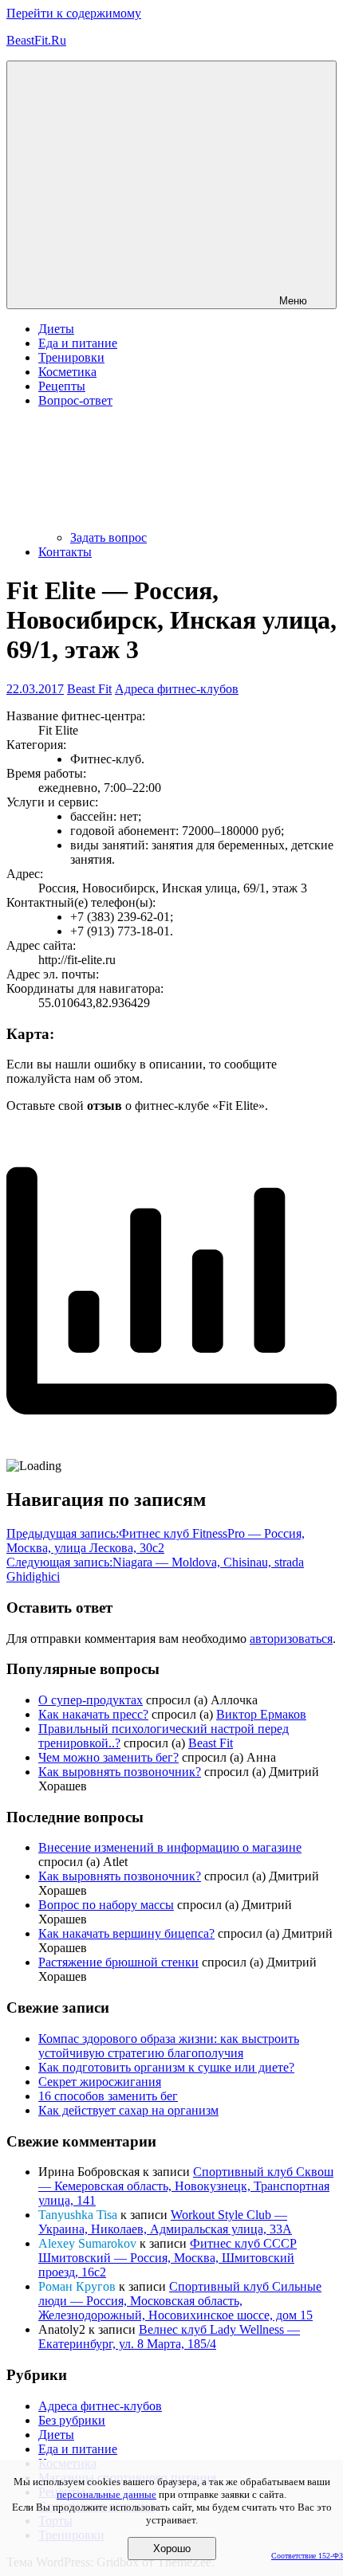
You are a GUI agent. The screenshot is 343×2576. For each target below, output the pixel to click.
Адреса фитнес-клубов (177, 689)
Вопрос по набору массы (106, 1905)
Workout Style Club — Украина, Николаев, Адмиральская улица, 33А (165, 2222)
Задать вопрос (108, 537)
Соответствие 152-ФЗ (307, 2556)
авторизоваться (291, 1639)
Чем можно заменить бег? (108, 1757)
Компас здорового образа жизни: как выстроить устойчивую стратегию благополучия (169, 2046)
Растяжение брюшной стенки (118, 1962)
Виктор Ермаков (261, 1714)
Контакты (65, 552)
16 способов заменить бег (108, 2096)
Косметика (67, 372)
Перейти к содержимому (74, 13)
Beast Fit (89, 689)
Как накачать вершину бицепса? (126, 1933)
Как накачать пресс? (93, 1714)
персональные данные (106, 2494)
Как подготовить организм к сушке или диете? (166, 2067)
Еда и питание (78, 343)
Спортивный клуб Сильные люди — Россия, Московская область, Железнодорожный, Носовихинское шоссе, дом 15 (180, 2301)
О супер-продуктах (91, 1700)
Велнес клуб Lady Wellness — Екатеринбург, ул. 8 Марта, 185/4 (169, 2337)
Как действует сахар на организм (128, 2110)
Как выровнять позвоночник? (120, 1772)
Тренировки (71, 357)
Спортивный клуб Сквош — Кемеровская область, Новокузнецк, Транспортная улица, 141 (186, 2186)
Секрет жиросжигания (100, 2082)
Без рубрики (72, 2420)
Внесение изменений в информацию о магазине (170, 1847)
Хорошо (172, 2549)
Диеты (56, 329)
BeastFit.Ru (36, 40)
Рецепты (62, 386)
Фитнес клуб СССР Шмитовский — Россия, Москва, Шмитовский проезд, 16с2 (168, 2258)
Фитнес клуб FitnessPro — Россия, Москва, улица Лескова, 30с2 (156, 1541)
